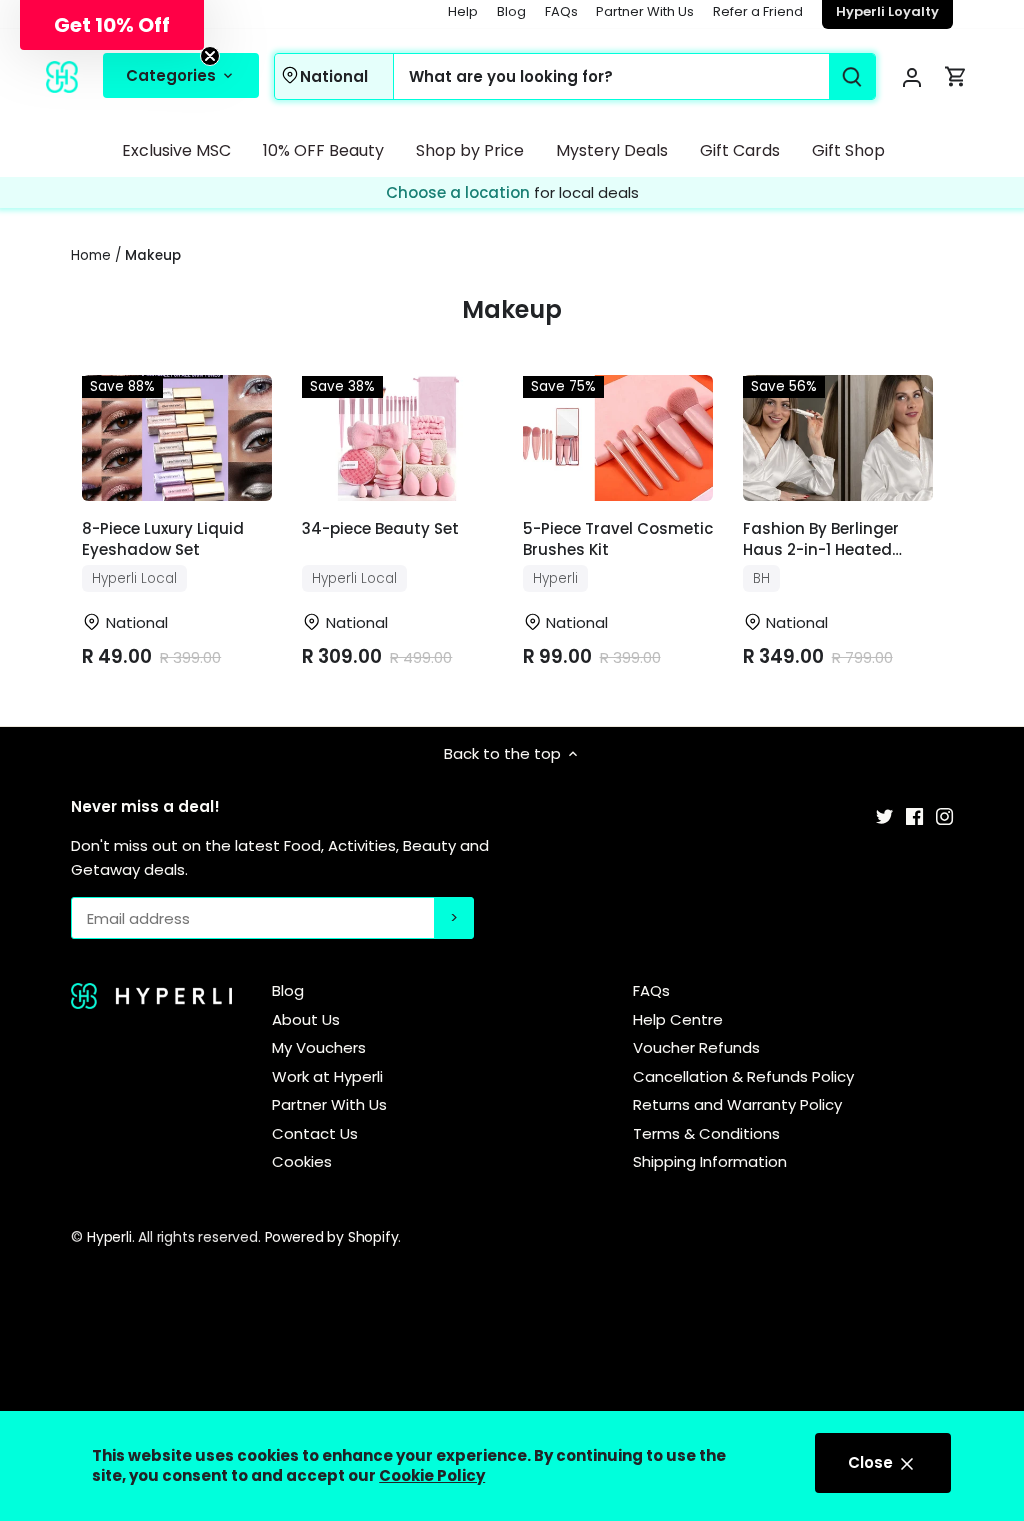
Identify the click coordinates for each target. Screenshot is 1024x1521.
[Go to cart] (956, 76)
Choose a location (460, 192)
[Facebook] (914, 814)
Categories (173, 75)
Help (463, 11)
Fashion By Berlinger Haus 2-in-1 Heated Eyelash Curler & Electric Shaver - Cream (836, 540)
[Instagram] (944, 814)
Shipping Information (710, 1161)
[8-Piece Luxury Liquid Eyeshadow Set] (177, 438)
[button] (112, 25)
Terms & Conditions (706, 1133)
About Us (306, 1019)
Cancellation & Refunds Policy (743, 1076)
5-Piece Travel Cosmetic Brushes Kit (618, 539)
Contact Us (315, 1133)
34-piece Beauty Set (380, 528)
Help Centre (678, 1019)
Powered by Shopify (332, 1237)
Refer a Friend (758, 11)
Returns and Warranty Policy (737, 1104)
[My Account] (912, 76)
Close (872, 1462)
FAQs (561, 11)
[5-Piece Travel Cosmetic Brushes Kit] (618, 438)
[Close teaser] (210, 56)
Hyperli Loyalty (887, 11)
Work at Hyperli (327, 1076)
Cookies (302, 1161)
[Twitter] (884, 814)
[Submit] (851, 76)
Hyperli (109, 1237)
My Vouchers (319, 1047)
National (334, 76)
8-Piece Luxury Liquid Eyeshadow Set (163, 539)
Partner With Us (645, 11)
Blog (511, 11)
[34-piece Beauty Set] (397, 438)
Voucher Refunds (696, 1047)
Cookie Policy (432, 1475)
